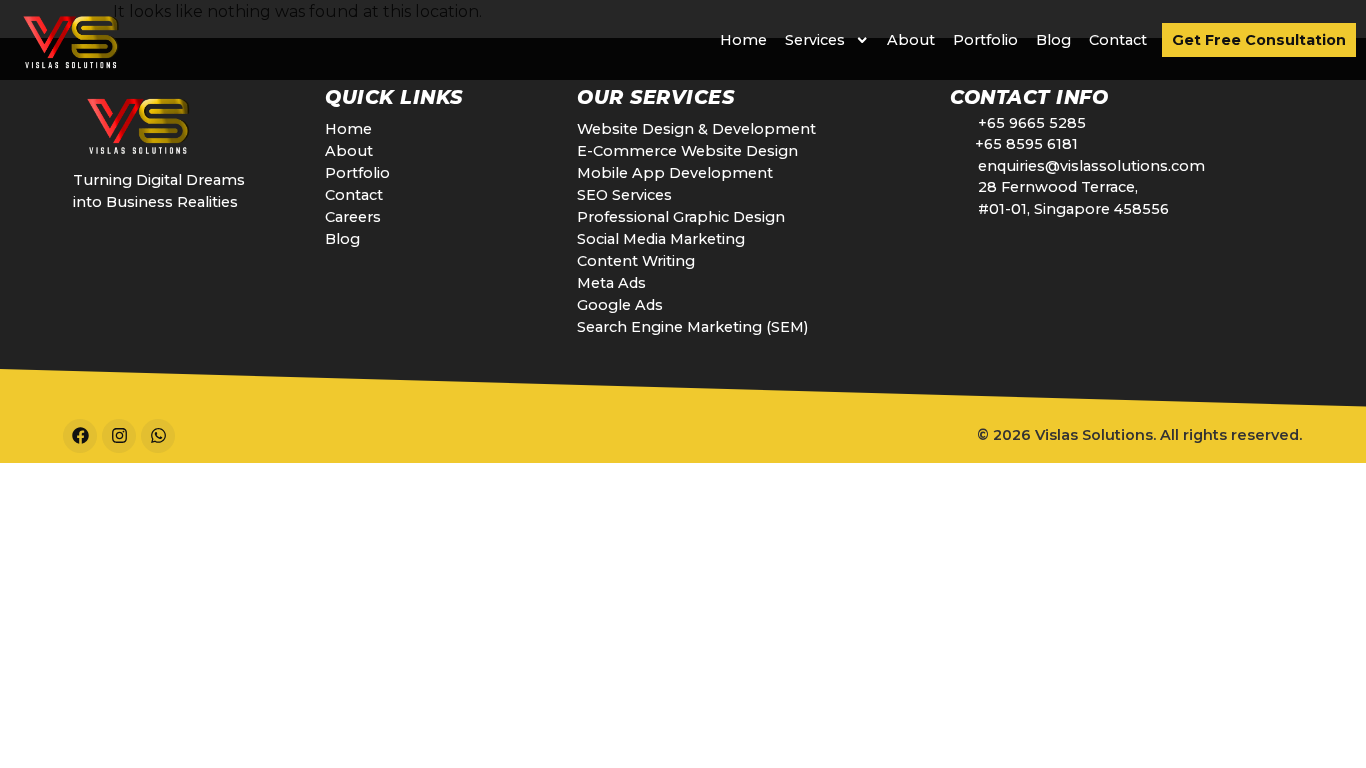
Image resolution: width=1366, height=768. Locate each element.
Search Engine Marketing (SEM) (692, 327)
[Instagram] (119, 436)
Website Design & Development (696, 129)
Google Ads (620, 305)
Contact (1118, 40)
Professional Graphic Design (681, 217)
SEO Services (624, 195)
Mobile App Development (675, 173)
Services (815, 40)
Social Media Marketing (661, 239)
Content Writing (636, 261)
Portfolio (985, 40)
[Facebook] (80, 436)
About (911, 40)
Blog (1053, 40)
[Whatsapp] (158, 436)
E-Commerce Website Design (687, 151)
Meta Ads (611, 283)
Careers (353, 217)
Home (743, 40)
